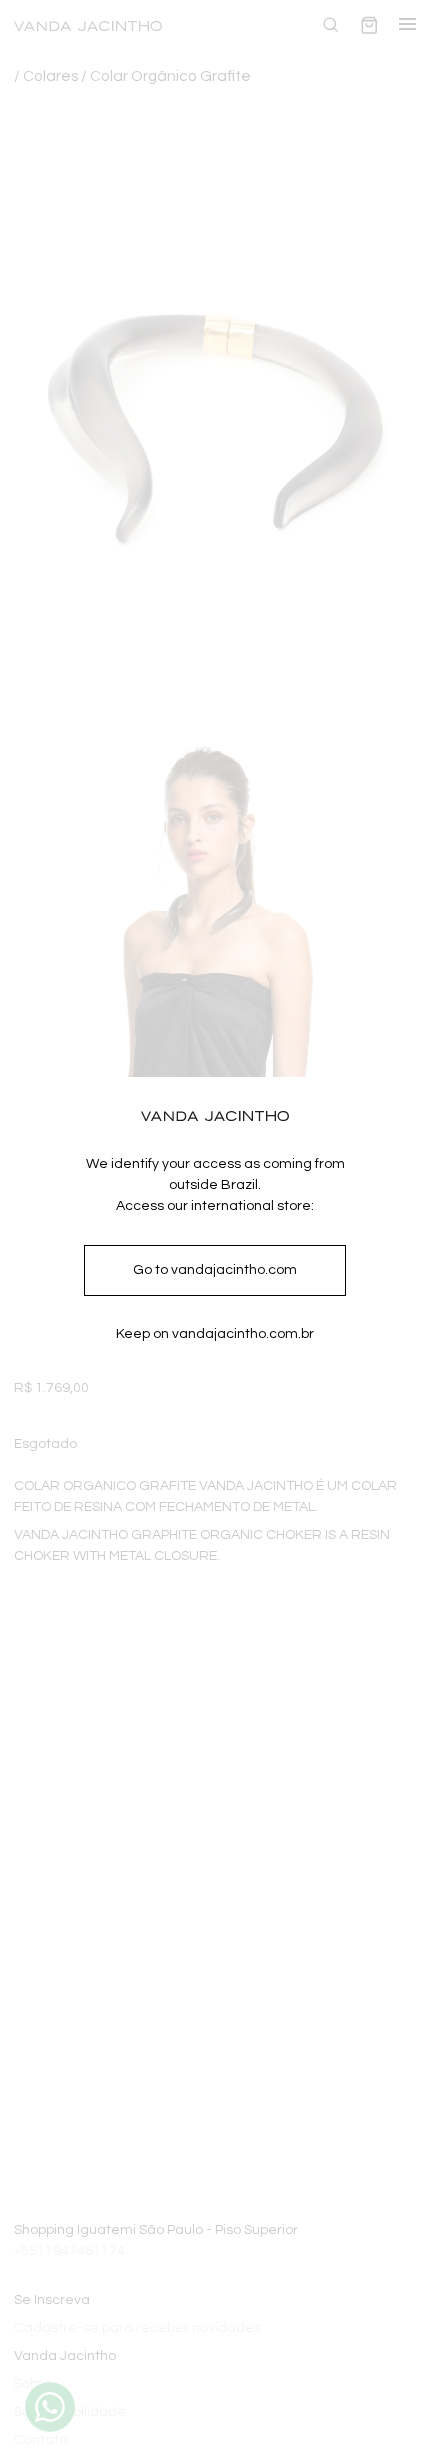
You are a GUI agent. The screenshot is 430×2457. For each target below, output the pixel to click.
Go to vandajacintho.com (215, 1270)
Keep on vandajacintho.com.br (215, 1334)
